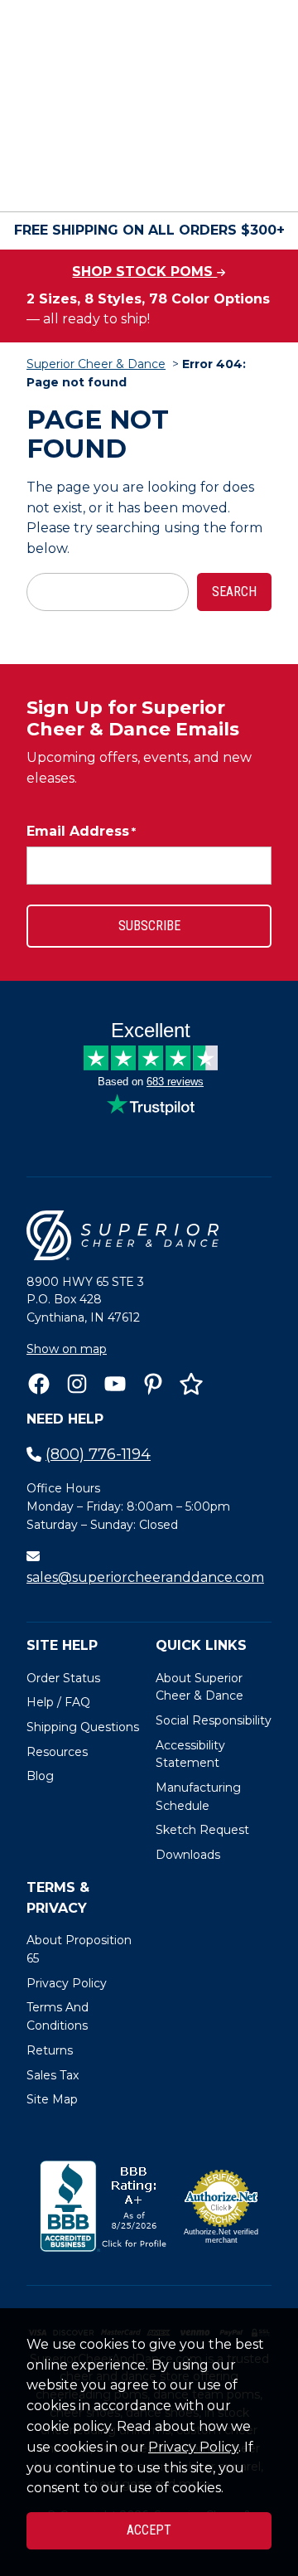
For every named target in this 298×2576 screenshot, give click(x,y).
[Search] (254, 137)
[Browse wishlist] (136, 182)
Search (234, 592)
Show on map (67, 1349)
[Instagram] (77, 1384)
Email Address (81, 831)
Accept (149, 2530)
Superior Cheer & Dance (96, 364)
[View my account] (89, 182)
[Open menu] (255, 182)
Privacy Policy (193, 2447)
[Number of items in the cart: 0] (182, 182)
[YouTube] (115, 1384)
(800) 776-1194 (98, 1454)
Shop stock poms (144, 272)
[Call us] (43, 182)
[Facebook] (39, 1384)
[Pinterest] (153, 1384)
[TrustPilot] (191, 1384)
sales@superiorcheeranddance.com (145, 1577)
